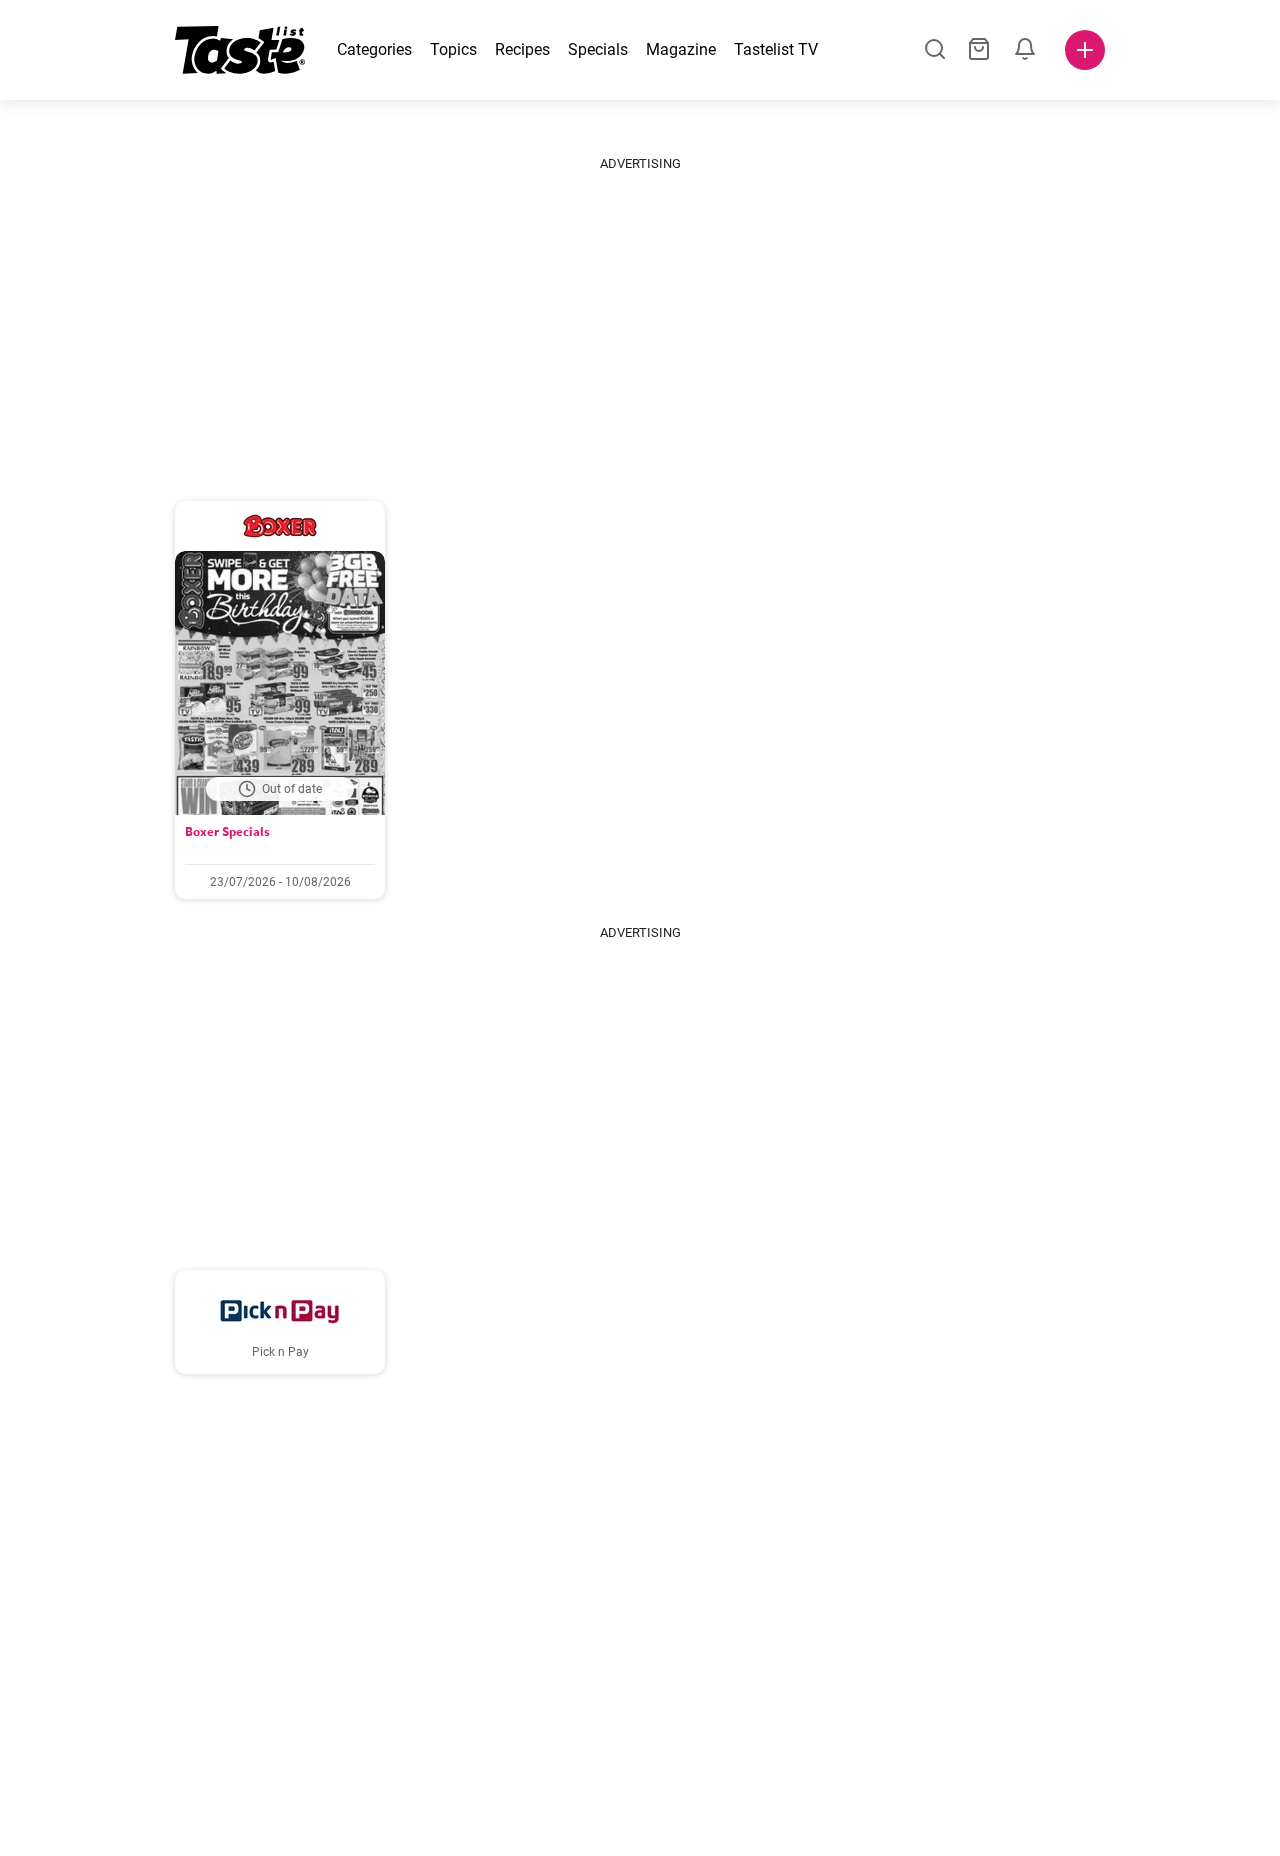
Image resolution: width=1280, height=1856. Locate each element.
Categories (374, 49)
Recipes (522, 49)
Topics (453, 49)
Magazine (681, 49)
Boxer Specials (227, 831)
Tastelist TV (776, 49)
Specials (598, 49)
